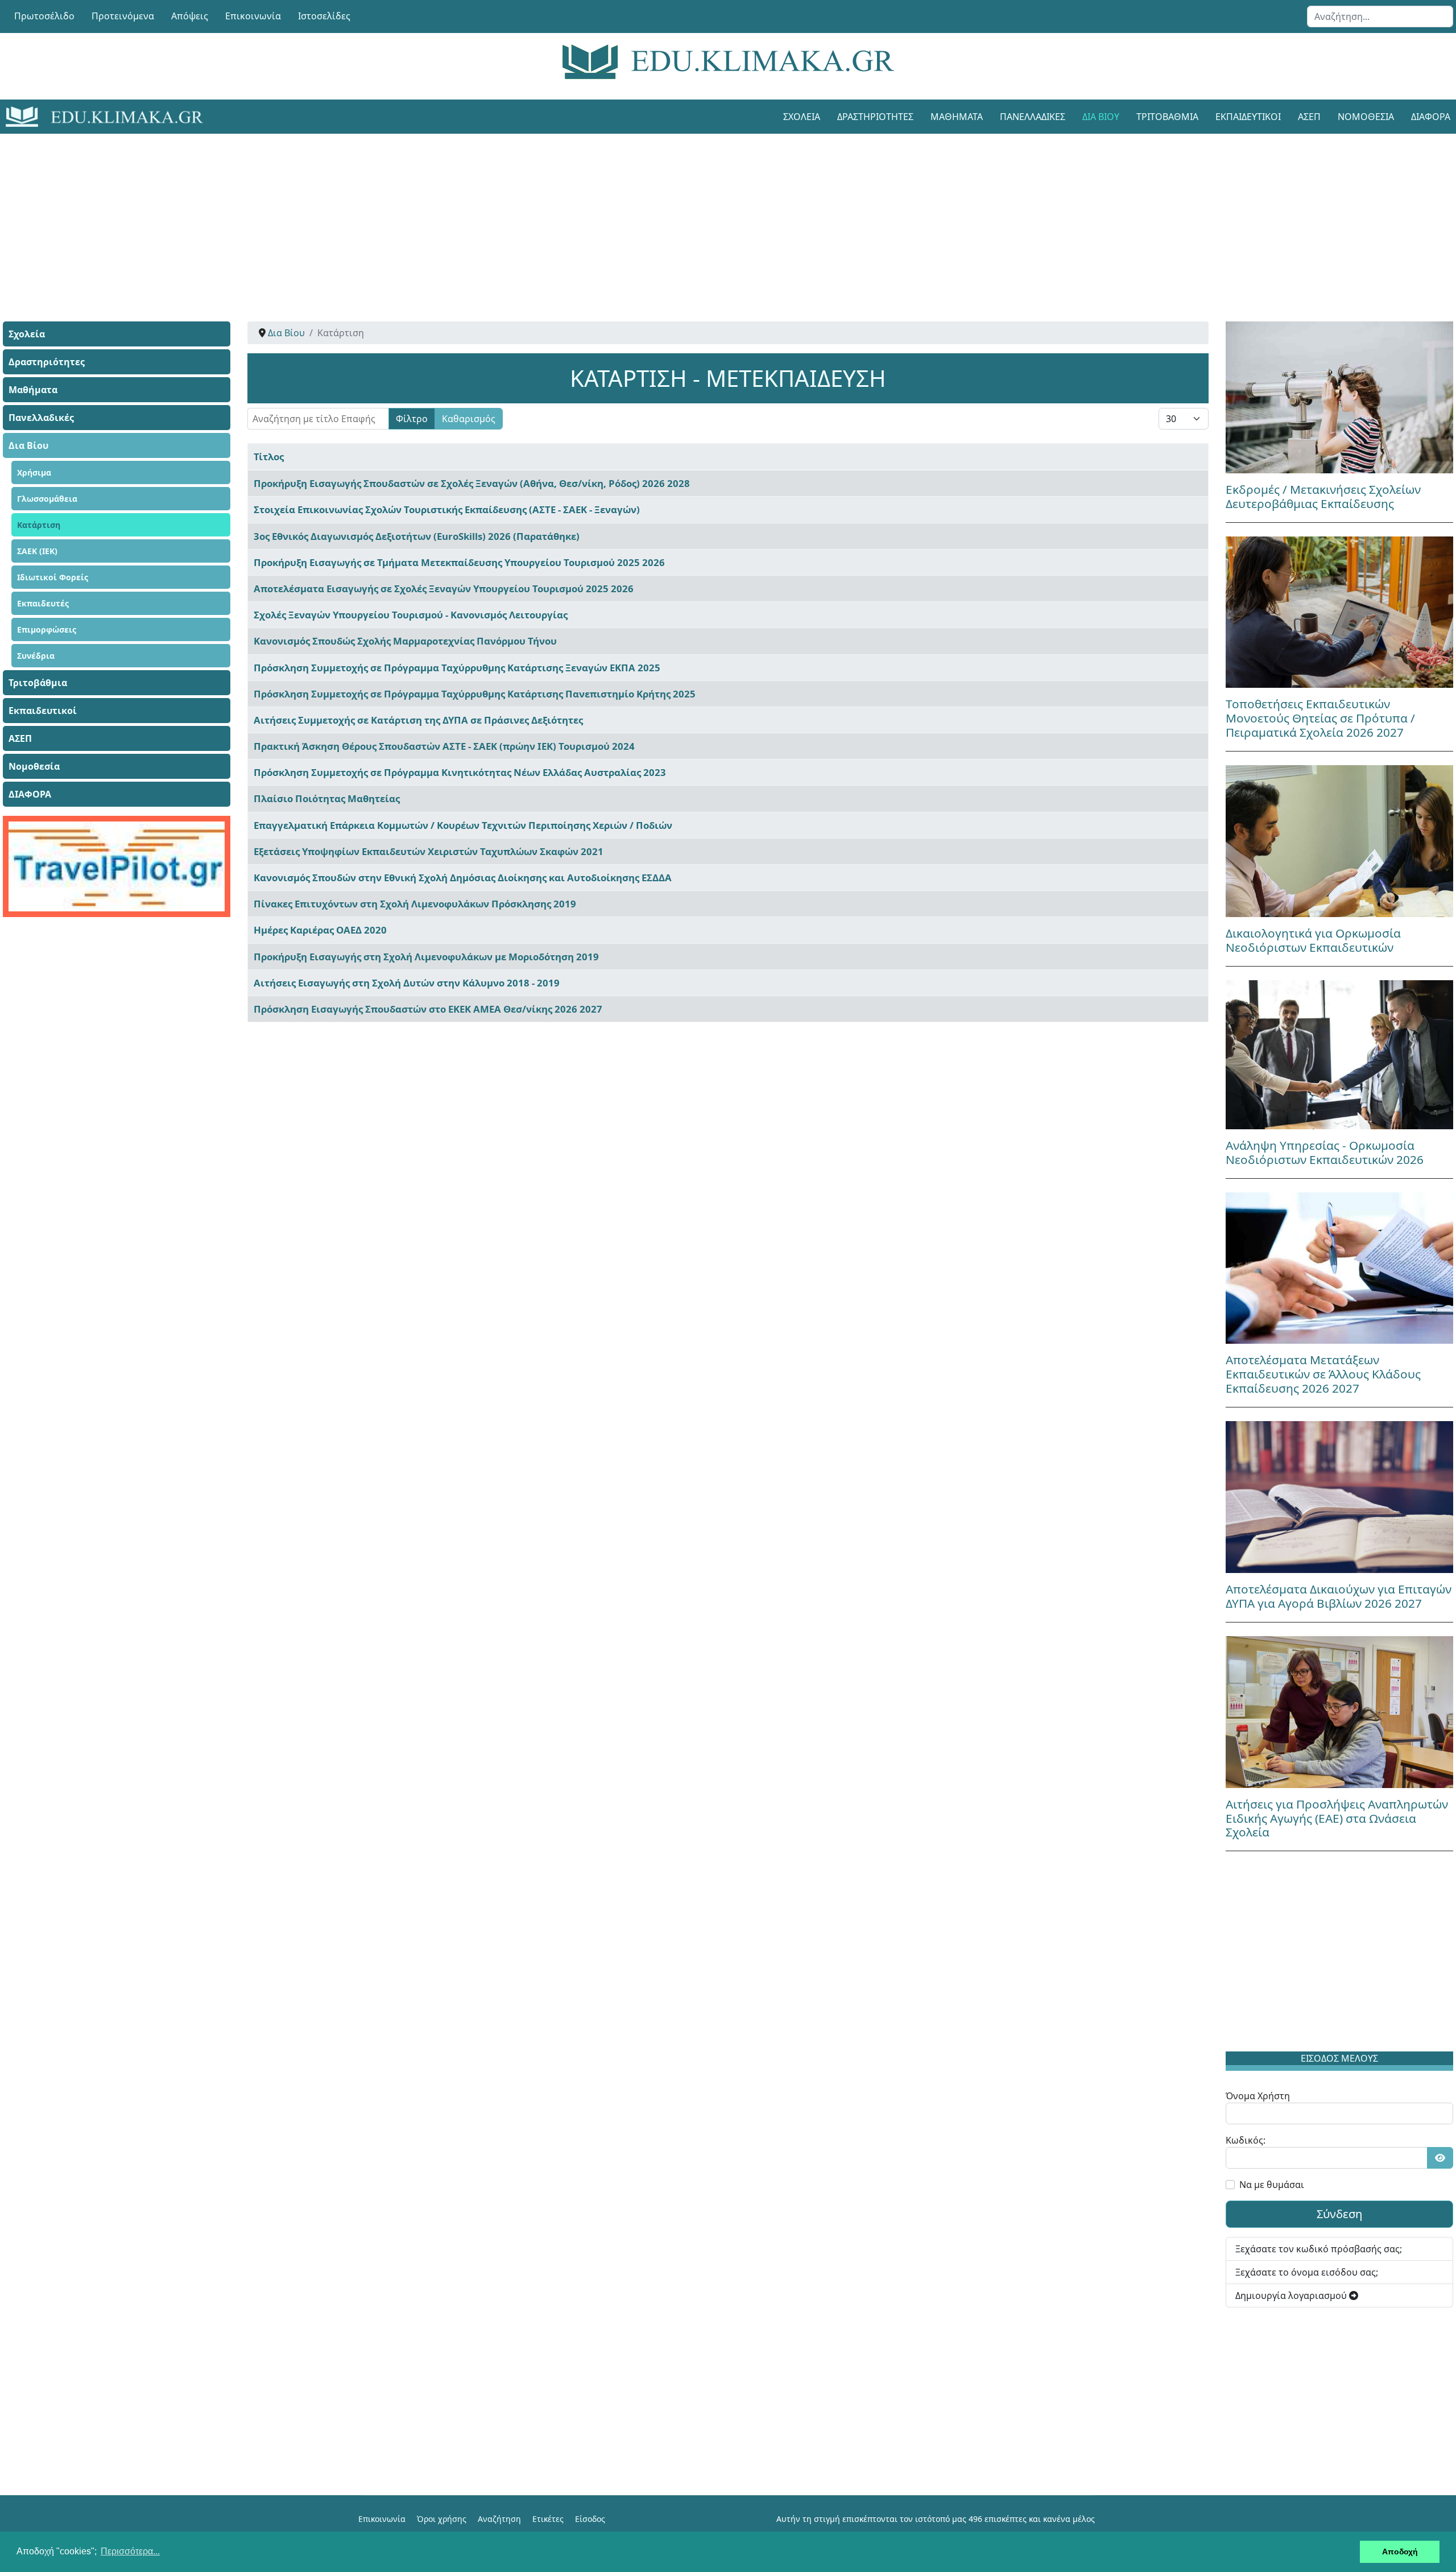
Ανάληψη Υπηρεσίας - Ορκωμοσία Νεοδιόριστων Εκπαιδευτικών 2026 (1325, 1152)
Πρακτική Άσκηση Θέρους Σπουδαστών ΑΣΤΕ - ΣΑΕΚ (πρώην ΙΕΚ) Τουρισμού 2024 (444, 746)
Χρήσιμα (34, 472)
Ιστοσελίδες (324, 16)
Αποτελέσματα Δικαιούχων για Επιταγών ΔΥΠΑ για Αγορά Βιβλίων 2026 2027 (1339, 1596)
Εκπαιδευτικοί (1248, 117)
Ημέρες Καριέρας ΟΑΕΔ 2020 (320, 930)
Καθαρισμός (469, 419)
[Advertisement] (702, 213)
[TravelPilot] (117, 866)
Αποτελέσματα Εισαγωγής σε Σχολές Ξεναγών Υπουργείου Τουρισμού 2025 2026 (444, 589)
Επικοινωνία (253, 16)
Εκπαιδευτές (43, 603)
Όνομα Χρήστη (1258, 2096)
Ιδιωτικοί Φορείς (53, 577)
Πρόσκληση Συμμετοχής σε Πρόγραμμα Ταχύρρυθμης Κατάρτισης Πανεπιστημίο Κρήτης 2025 (475, 694)
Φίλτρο (412, 419)
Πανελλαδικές (1033, 117)
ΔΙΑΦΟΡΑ (30, 794)
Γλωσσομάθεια (47, 499)
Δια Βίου (1101, 117)
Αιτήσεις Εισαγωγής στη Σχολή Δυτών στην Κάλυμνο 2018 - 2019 (407, 983)
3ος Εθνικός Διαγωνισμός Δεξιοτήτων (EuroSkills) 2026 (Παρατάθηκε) (417, 536)
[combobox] (1380, 16)
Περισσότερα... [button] (130, 2551)
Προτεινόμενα (123, 16)
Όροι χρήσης (442, 2519)
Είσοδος (590, 2519)
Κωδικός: (1246, 2140)
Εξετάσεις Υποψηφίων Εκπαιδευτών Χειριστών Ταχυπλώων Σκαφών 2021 (429, 851)
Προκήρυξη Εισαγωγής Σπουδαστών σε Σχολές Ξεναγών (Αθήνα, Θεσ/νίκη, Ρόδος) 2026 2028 (472, 483)
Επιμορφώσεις (47, 629)
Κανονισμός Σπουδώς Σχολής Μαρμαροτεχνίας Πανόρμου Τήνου (405, 641)
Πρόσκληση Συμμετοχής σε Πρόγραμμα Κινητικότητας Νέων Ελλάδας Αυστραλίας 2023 (460, 772)
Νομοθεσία (1366, 117)
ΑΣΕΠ (1309, 117)
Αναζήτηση (499, 2519)
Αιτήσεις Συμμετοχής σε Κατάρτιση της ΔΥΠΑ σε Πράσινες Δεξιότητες (418, 720)
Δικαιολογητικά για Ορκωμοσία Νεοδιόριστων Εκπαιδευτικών (1313, 940)
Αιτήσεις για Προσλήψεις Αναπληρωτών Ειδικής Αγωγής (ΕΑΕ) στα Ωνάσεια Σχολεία (1337, 1818)
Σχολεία (802, 117)
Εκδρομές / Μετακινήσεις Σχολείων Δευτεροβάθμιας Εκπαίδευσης (1323, 496)
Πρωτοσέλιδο (44, 16)
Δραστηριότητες (875, 117)
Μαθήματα (957, 117)
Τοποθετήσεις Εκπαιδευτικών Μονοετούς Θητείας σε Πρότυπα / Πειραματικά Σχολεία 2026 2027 (1320, 718)
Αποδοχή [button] (1400, 2552)
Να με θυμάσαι (1272, 2185)
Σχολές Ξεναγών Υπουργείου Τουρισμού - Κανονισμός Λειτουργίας (411, 615)
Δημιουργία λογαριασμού (1292, 2296)
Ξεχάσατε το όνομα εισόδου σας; (1307, 2272)
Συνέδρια (36, 656)
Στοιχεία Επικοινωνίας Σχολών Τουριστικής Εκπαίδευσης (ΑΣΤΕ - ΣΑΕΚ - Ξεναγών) (447, 509)
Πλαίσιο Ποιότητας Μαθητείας (327, 798)
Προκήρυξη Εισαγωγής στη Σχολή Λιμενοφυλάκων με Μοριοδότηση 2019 (426, 957)
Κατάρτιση (39, 525)
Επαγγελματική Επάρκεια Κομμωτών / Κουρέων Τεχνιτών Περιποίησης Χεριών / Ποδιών (463, 825)
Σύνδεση (1339, 2214)
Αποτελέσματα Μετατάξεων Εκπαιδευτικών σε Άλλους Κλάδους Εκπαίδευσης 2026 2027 (1323, 1374)
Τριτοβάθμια (1167, 117)
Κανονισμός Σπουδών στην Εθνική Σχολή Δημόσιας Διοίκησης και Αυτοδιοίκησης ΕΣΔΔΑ (463, 878)
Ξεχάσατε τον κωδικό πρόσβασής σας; (1319, 2249)
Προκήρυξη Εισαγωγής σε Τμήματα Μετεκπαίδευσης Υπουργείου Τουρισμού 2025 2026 (459, 562)
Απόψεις (190, 16)
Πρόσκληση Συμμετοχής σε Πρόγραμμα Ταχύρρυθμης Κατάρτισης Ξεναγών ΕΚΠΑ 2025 (457, 668)
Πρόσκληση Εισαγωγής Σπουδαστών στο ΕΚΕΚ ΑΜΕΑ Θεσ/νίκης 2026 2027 (428, 1009)
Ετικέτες (548, 2519)
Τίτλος (269, 457)
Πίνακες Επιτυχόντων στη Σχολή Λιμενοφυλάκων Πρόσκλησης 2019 (415, 904)
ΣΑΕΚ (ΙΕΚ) (37, 551)
